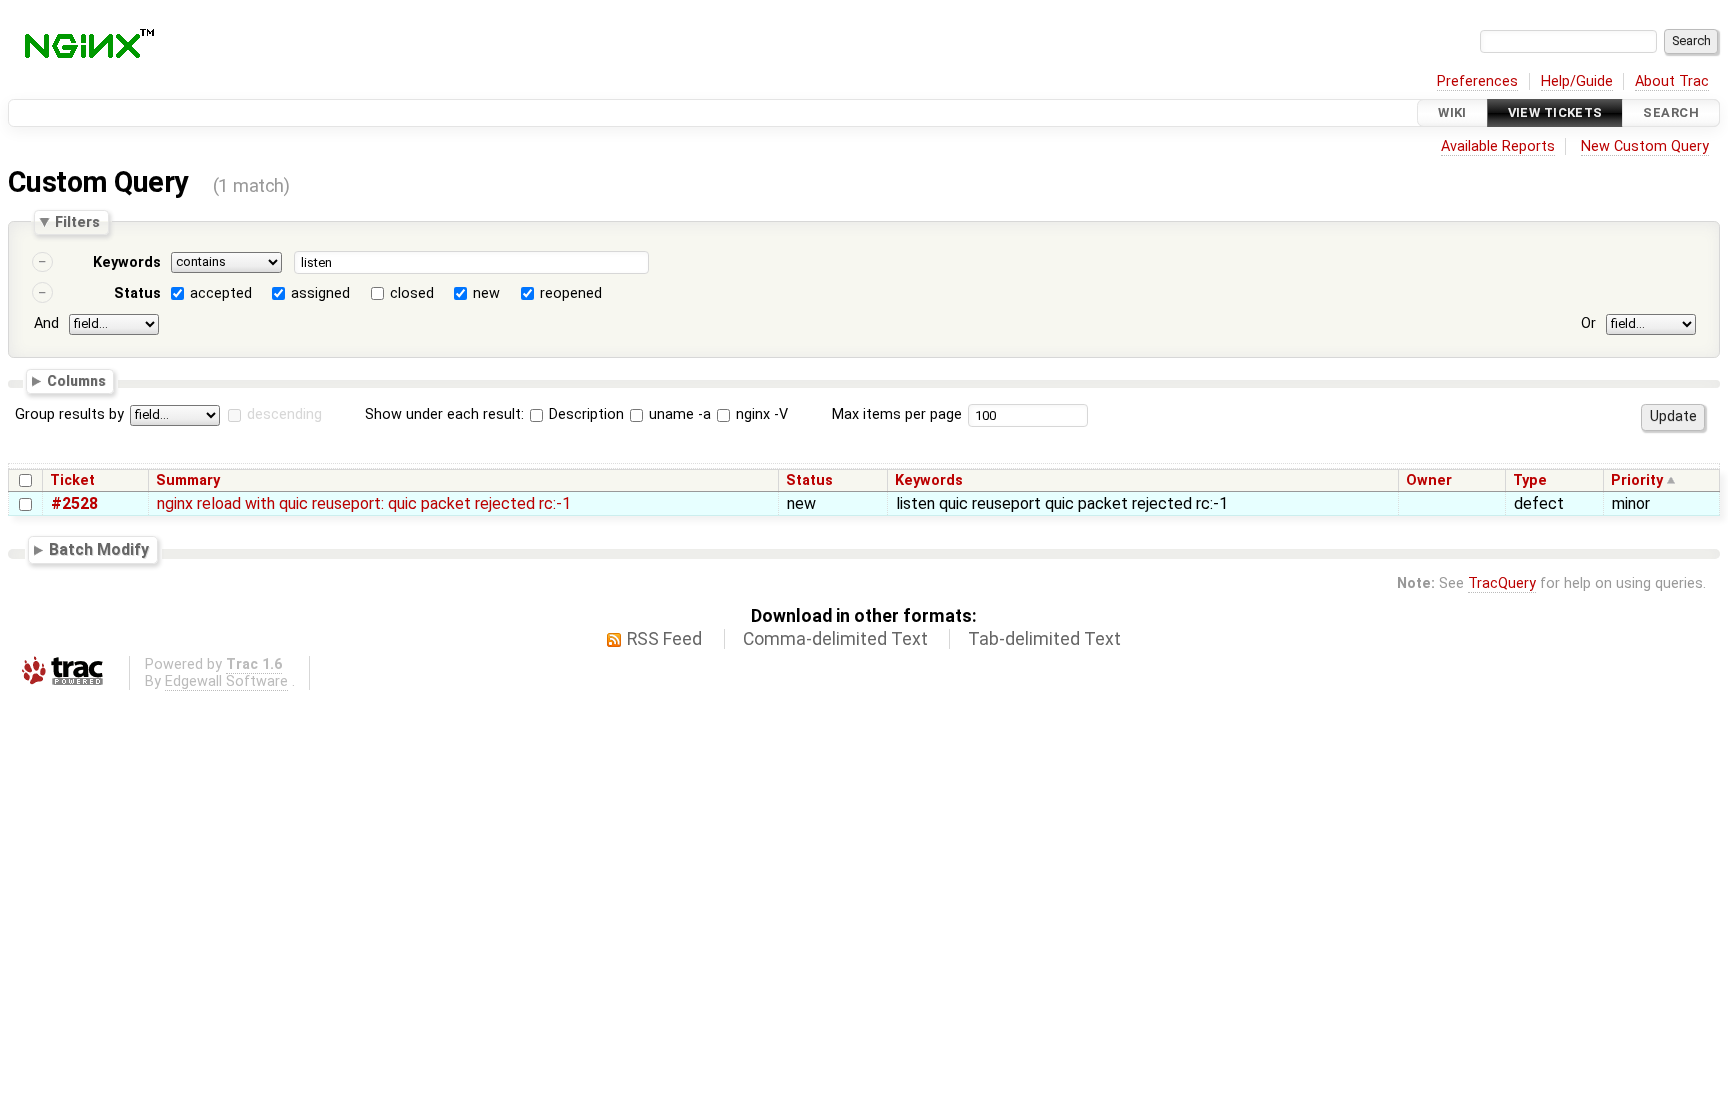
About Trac (1672, 81)
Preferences (1477, 81)
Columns (76, 380)
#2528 (74, 503)
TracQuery (1502, 583)
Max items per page (897, 414)
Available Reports (1498, 146)
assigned (320, 293)
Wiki (1452, 112)
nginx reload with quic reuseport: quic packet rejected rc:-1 (364, 503)
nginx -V (760, 414)
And (46, 323)
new (486, 293)
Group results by (69, 414)
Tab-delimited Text (1044, 639)
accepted (221, 293)
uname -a (678, 414)
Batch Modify (99, 549)
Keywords (127, 262)
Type (1530, 480)
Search (1671, 112)
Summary (188, 480)
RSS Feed (664, 639)
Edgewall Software (226, 681)
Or (1588, 323)
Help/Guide (1577, 81)
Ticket (72, 480)
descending (284, 414)
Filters (77, 222)
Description (584, 414)
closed (412, 293)
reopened (571, 293)
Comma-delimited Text (835, 639)
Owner (1429, 480)
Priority (1637, 480)
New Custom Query (1645, 146)
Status (137, 293)
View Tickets (1555, 112)
